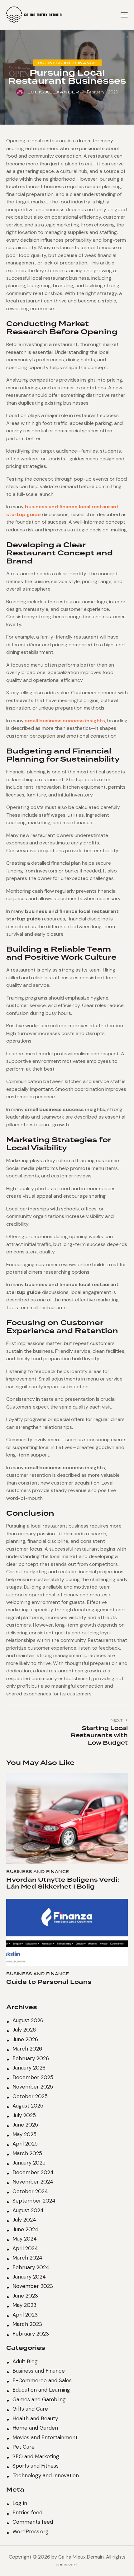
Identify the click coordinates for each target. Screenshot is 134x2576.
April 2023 (25, 2315)
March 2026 (27, 2049)
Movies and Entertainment (45, 2437)
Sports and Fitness (36, 2466)
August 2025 (28, 2106)
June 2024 (25, 2229)
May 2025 (24, 2134)
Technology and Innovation (46, 2475)
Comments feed (33, 2522)
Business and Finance (67, 63)
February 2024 (31, 2267)
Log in (20, 2503)
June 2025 (25, 2125)
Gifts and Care (30, 2409)
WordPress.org (31, 2531)
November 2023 (33, 2286)
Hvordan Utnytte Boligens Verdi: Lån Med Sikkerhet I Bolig (63, 1883)
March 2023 (27, 2324)
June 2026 (25, 2039)
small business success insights (65, 721)
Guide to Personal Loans (49, 1982)
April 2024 (25, 2248)
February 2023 (31, 2334)
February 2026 (31, 2058)
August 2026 (28, 2020)
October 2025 (30, 2096)
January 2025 (29, 2163)
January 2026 (29, 2068)
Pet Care (24, 2447)
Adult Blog (25, 2361)
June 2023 (25, 2296)
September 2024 (34, 2201)
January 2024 (29, 2277)
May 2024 (25, 2239)
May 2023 (24, 2305)
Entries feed (27, 2512)
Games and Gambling (39, 2399)
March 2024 (27, 2258)
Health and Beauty (35, 2418)
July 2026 (24, 2030)
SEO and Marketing (36, 2456)
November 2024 (33, 2182)
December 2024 (33, 2172)
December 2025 (33, 2077)
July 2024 (24, 2220)
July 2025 (24, 2115)
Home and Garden (35, 2428)
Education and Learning (41, 2390)
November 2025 (33, 2087)
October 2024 (30, 2191)
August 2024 (28, 2210)
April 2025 (25, 2144)
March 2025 (27, 2153)
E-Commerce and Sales (42, 2380)
